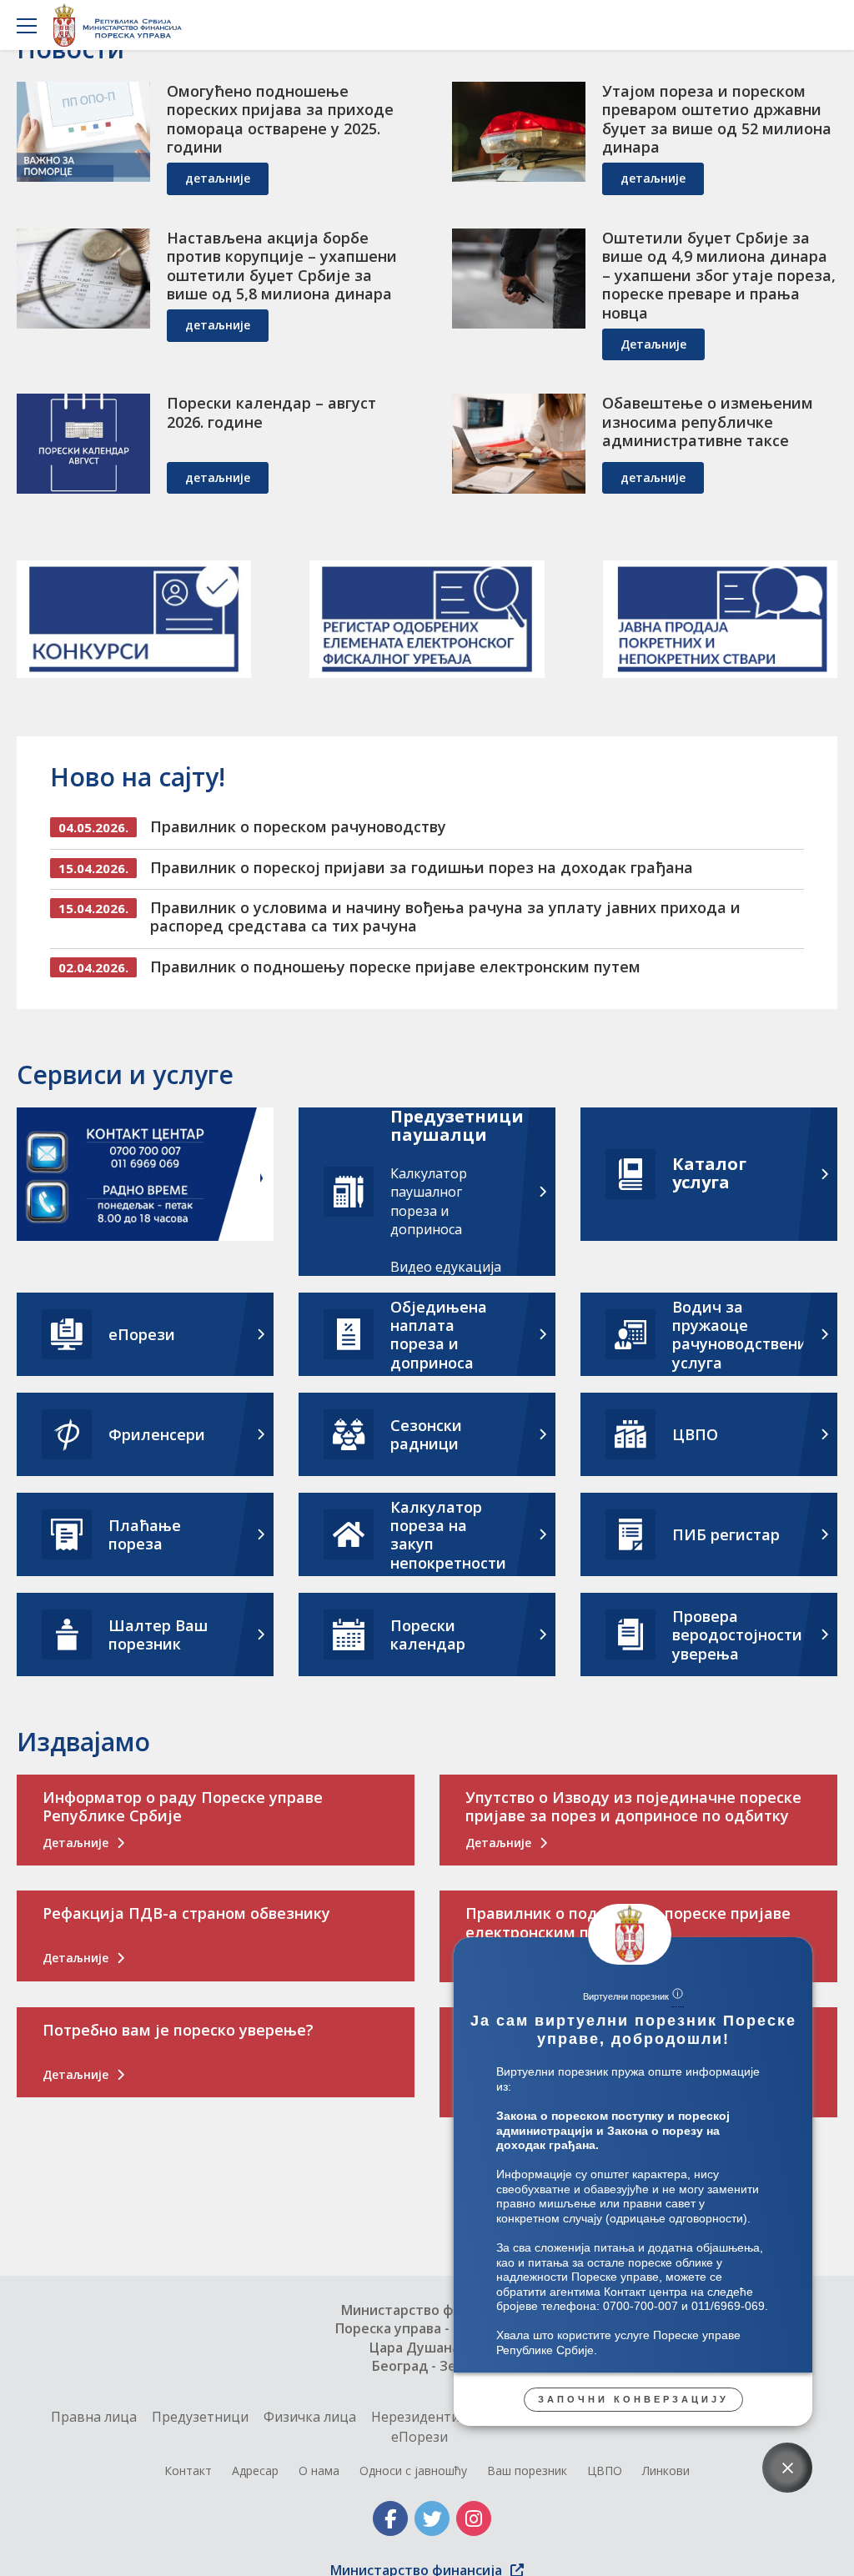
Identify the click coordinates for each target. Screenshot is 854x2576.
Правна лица (94, 2417)
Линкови (666, 2471)
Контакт (188, 2471)
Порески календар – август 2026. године (271, 412)
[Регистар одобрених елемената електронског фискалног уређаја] (427, 619)
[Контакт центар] (145, 1177)
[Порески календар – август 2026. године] (83, 444)
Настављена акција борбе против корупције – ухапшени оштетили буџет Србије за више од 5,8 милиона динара (282, 266)
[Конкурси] (134, 619)
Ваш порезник (527, 2471)
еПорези (419, 2437)
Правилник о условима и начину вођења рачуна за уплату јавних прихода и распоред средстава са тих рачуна (445, 917)
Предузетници (200, 2417)
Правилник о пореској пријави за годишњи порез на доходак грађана (422, 867)
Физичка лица (310, 2417)
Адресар (255, 2471)
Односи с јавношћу (413, 2471)
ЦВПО (605, 2471)
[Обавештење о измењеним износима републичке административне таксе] (519, 444)
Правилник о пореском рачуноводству (298, 826)
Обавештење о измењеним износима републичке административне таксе (708, 422)
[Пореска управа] (122, 25)
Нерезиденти (415, 2417)
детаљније (218, 178)
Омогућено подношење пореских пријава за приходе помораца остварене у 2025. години (280, 119)
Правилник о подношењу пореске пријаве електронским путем (395, 967)
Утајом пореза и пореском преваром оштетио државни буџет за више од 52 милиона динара (717, 119)
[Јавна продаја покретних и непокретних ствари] (720, 619)
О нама (319, 2471)
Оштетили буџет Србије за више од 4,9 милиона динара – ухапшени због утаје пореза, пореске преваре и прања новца (719, 275)
